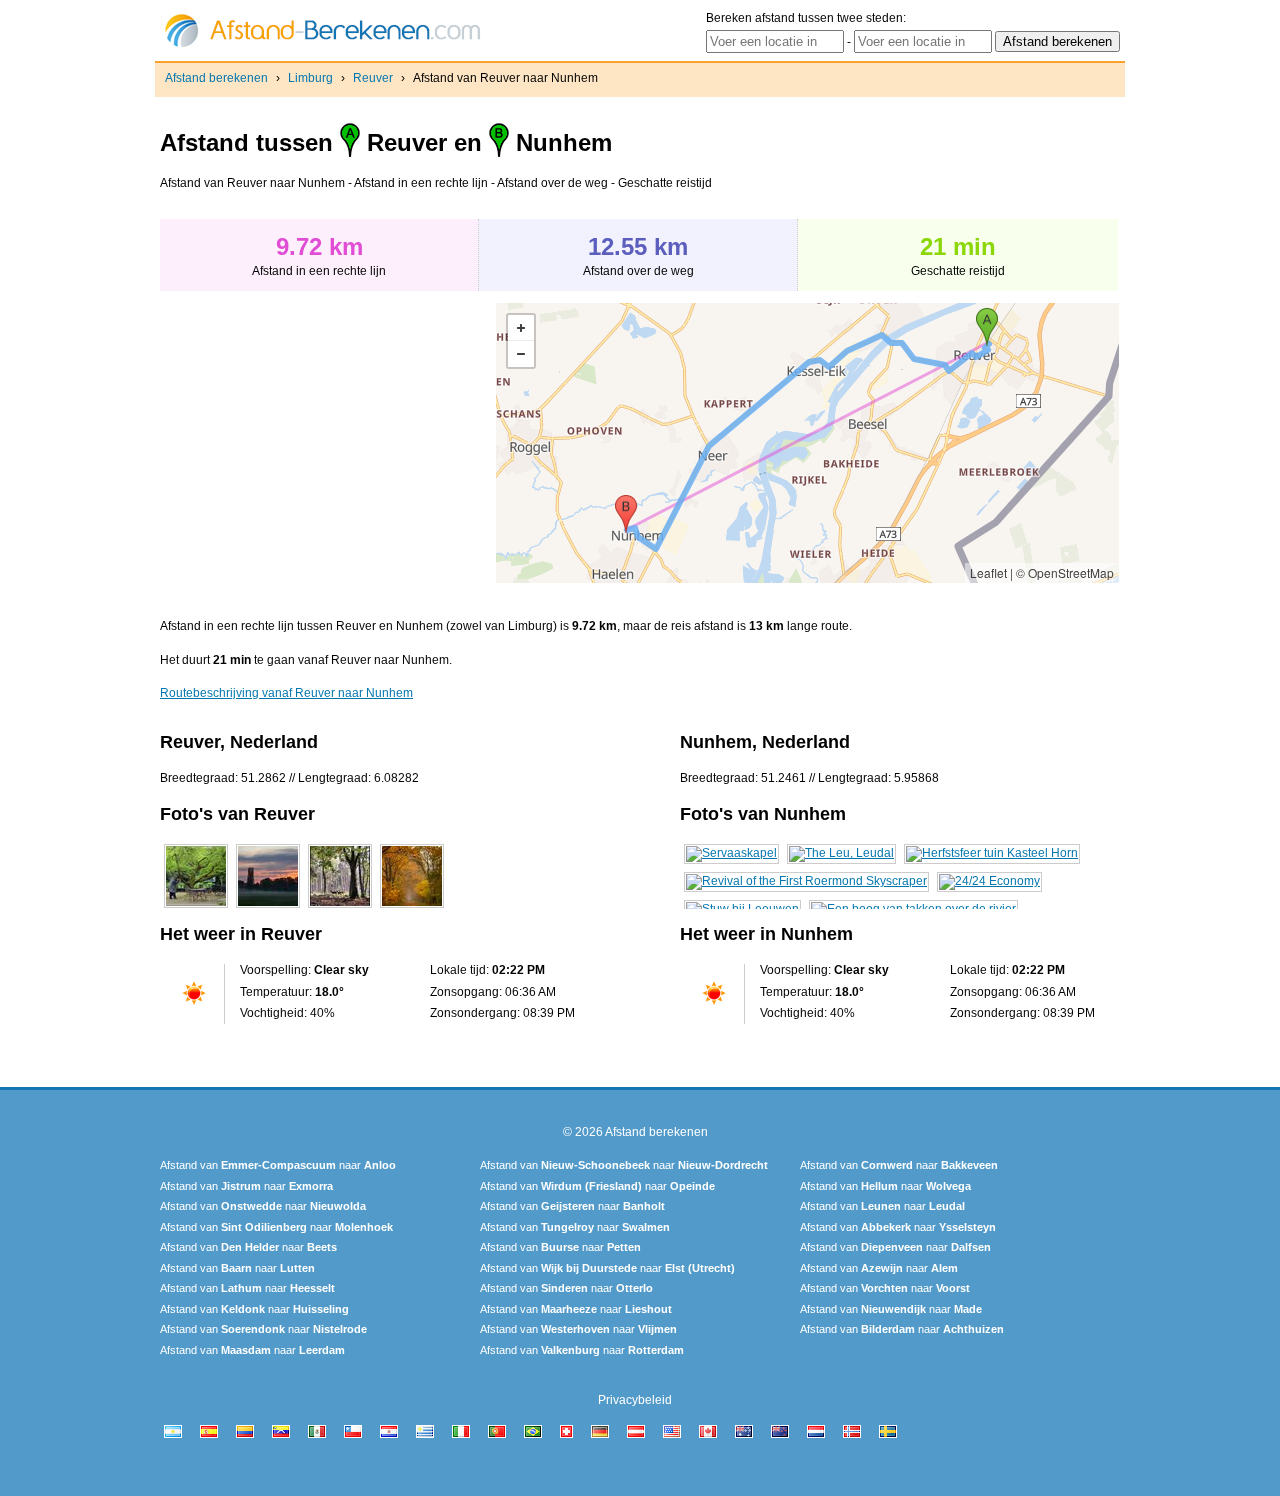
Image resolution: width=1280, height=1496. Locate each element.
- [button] (521, 354)
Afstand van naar (278, 1165)
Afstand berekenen (216, 78)
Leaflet (988, 572)
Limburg (310, 78)
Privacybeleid (635, 1400)
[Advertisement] (328, 443)
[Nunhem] (731, 853)
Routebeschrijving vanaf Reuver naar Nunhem (286, 693)
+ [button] (521, 328)
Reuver (373, 78)
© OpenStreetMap (1065, 572)
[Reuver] (196, 908)
